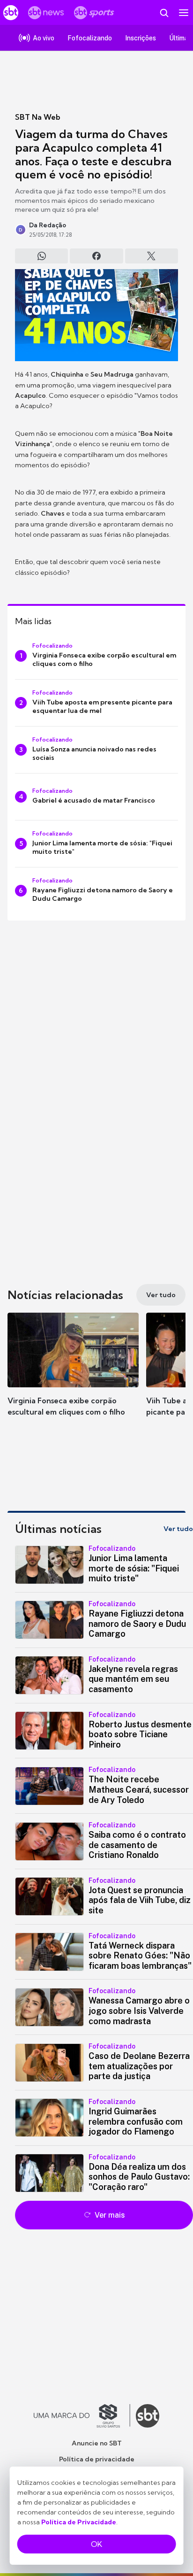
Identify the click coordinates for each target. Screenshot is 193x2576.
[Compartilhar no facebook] (96, 256)
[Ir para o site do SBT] (148, 2416)
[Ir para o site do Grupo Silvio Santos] (82, 2416)
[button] (73, 1374)
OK (96, 2544)
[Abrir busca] (164, 13)
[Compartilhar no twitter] (152, 256)
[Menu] (184, 13)
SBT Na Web (38, 117)
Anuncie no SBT (97, 2443)
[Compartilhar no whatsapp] (41, 256)
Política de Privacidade (79, 2522)
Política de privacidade (97, 2459)
